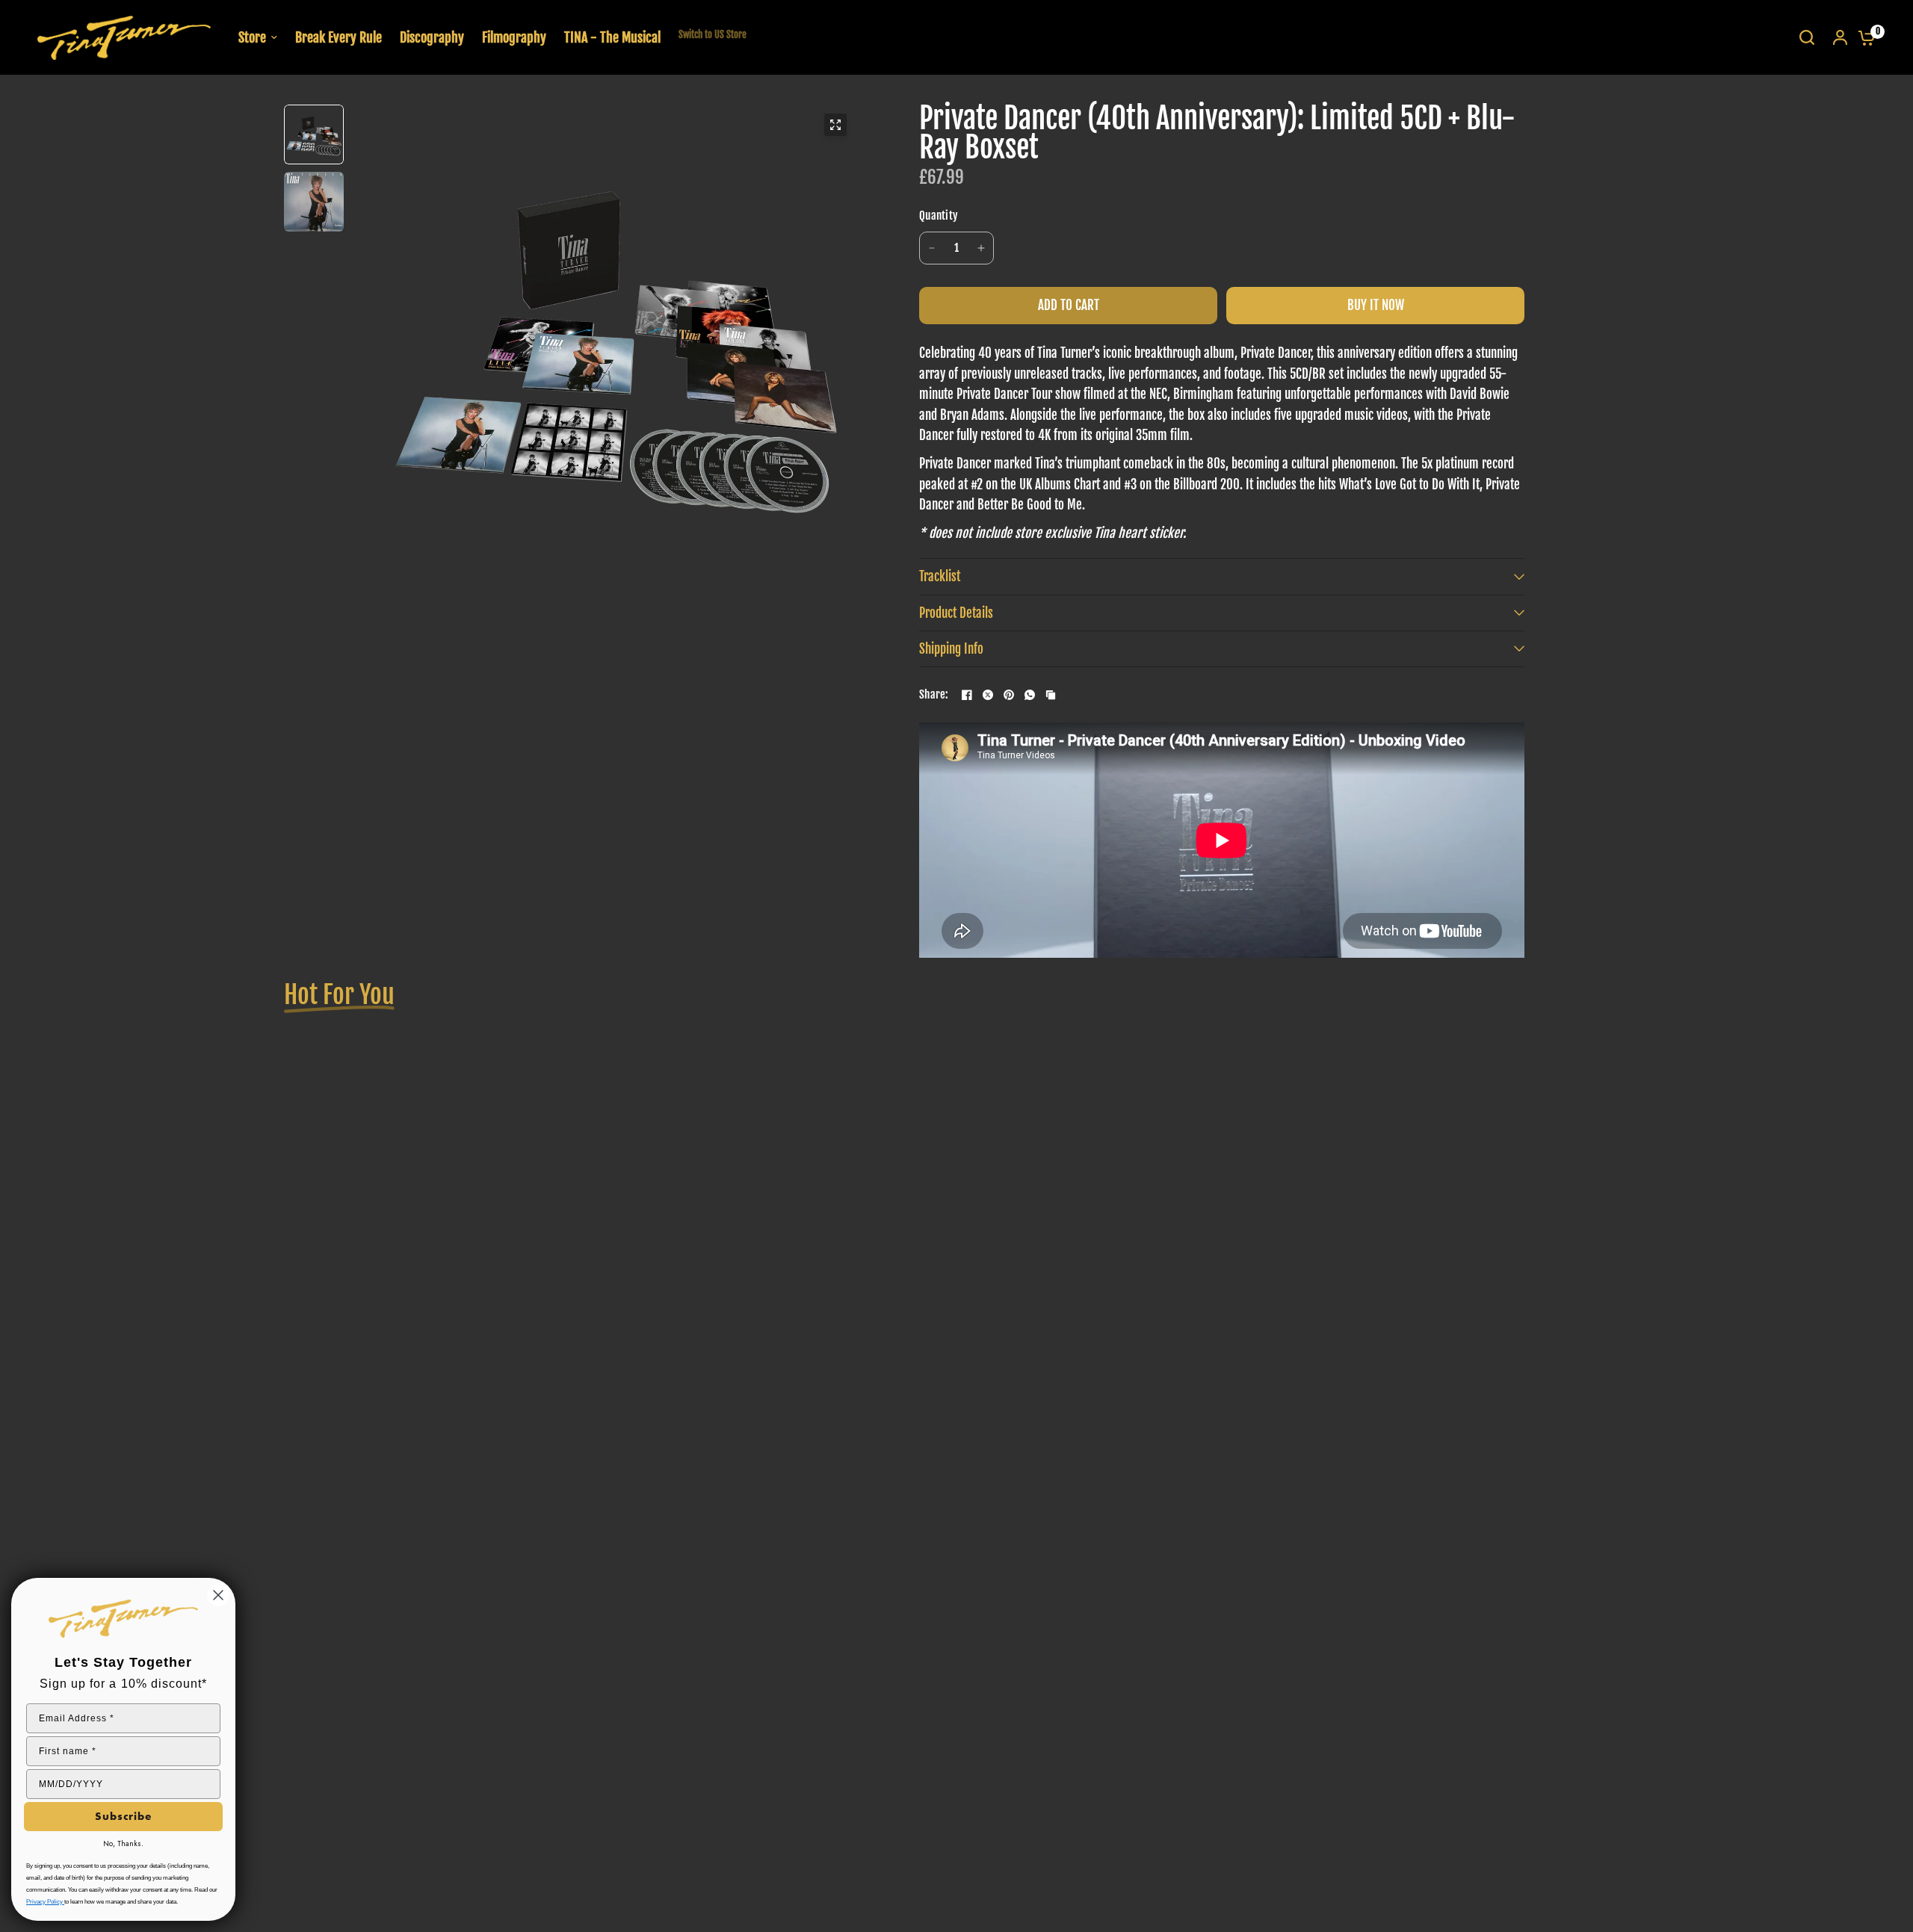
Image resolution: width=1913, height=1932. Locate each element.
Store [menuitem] (252, 37)
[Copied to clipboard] (1051, 695)
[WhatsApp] (1030, 695)
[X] (988, 695)
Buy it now (1376, 305)
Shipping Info (951, 649)
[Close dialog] (218, 1595)
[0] (1863, 37)
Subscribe (123, 1816)
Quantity (939, 216)
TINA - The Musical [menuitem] (612, 37)
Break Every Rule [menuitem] (339, 37)
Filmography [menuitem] (514, 37)
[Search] (1807, 37)
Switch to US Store (713, 34)
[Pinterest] (1009, 695)
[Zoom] (835, 125)
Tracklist (940, 576)
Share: (934, 695)
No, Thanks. (123, 1843)
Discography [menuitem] (432, 37)
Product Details (956, 613)
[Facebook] (967, 695)
